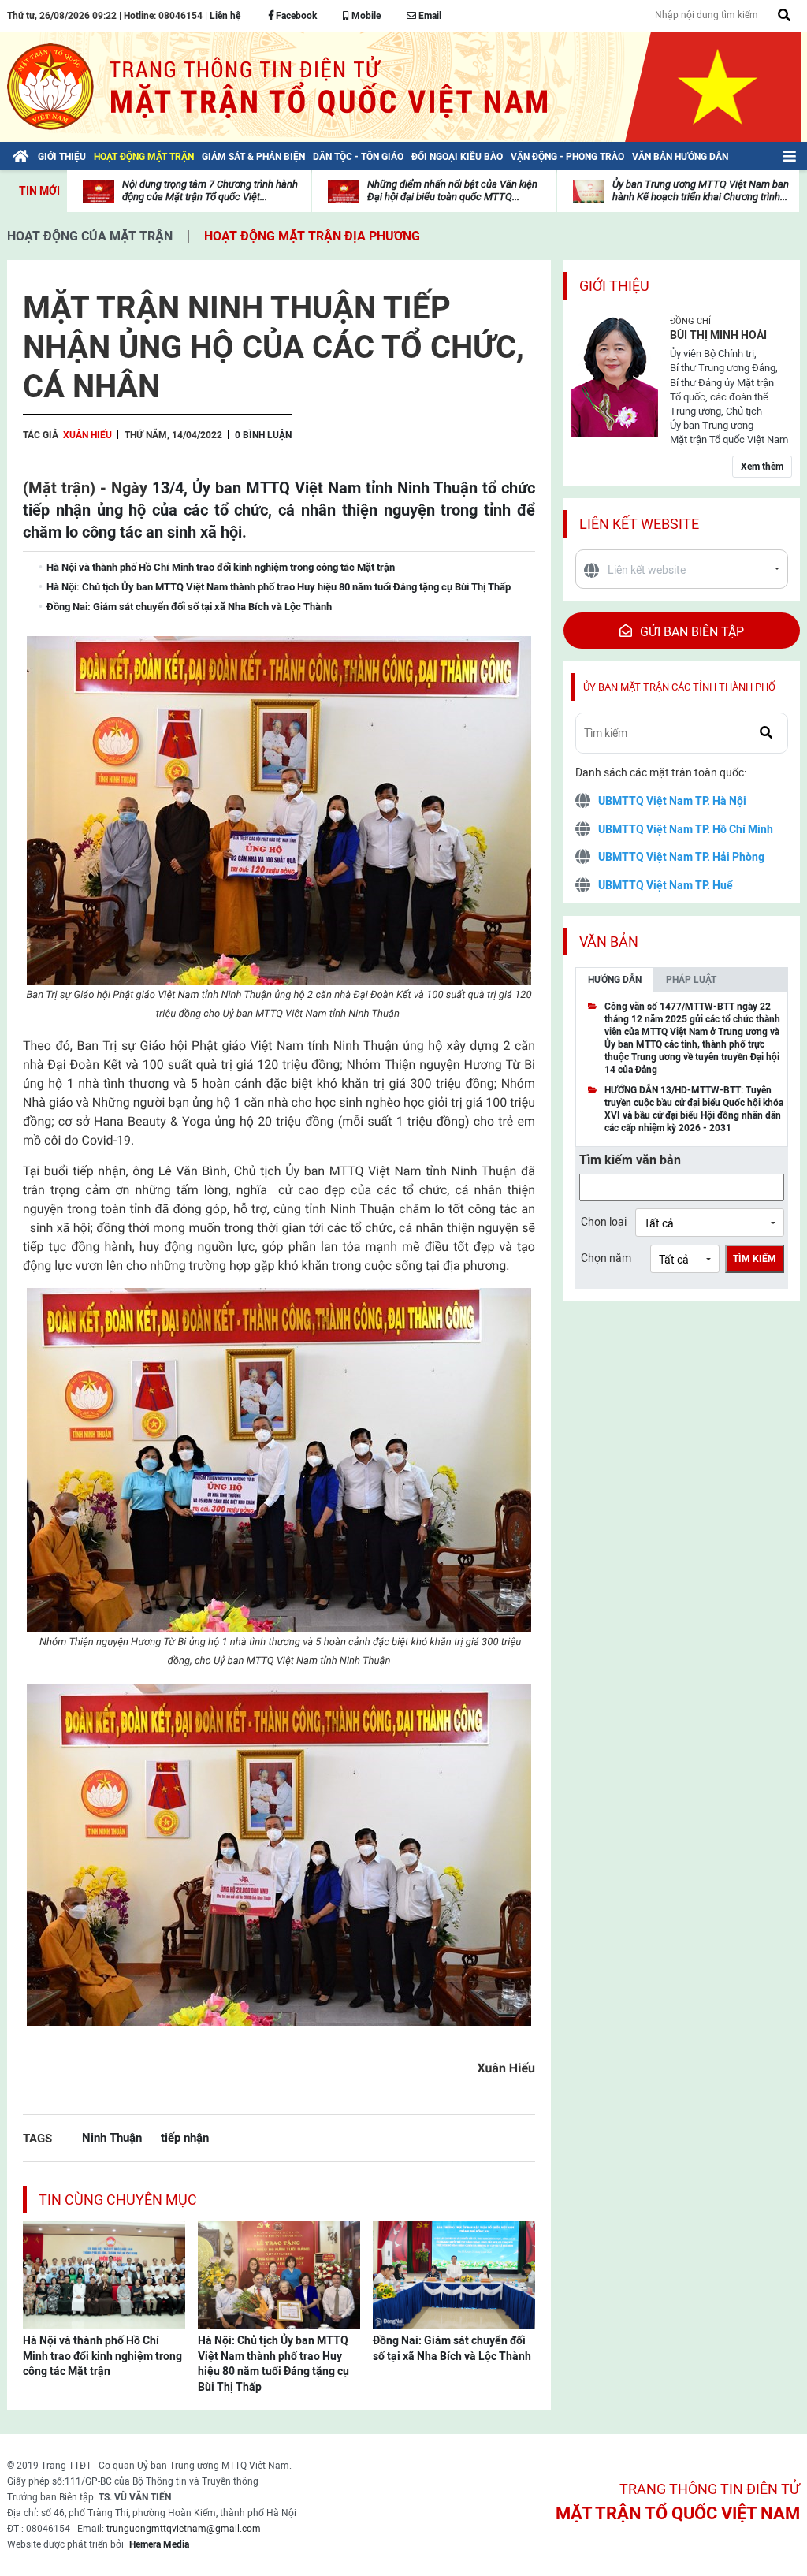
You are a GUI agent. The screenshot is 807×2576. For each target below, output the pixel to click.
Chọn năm (606, 1258)
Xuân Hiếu (87, 435)
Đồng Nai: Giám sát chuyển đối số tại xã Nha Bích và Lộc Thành (452, 2348)
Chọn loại (604, 1222)
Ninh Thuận (112, 2137)
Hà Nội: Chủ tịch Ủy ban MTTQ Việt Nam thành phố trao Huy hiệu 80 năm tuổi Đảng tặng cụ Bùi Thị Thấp (273, 2364)
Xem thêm (762, 467)
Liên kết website (639, 524)
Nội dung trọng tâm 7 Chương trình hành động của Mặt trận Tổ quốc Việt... (210, 190)
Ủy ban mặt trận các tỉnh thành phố (679, 687)
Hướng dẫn (615, 980)
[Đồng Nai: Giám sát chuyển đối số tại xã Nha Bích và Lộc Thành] (454, 2274)
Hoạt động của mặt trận (90, 236)
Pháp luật (691, 980)
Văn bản (609, 942)
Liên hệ (225, 16)
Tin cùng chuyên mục (118, 2200)
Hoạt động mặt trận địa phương (312, 236)
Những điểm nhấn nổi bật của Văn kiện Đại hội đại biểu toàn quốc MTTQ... (452, 190)
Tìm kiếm (755, 1259)
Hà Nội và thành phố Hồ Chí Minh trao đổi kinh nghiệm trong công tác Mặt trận (102, 2356)
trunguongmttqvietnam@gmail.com (184, 2529)
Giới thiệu (614, 286)
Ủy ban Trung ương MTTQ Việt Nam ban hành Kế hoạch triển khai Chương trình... (701, 190)
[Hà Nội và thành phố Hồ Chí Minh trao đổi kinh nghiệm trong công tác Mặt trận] (104, 2274)
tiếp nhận (185, 2137)
